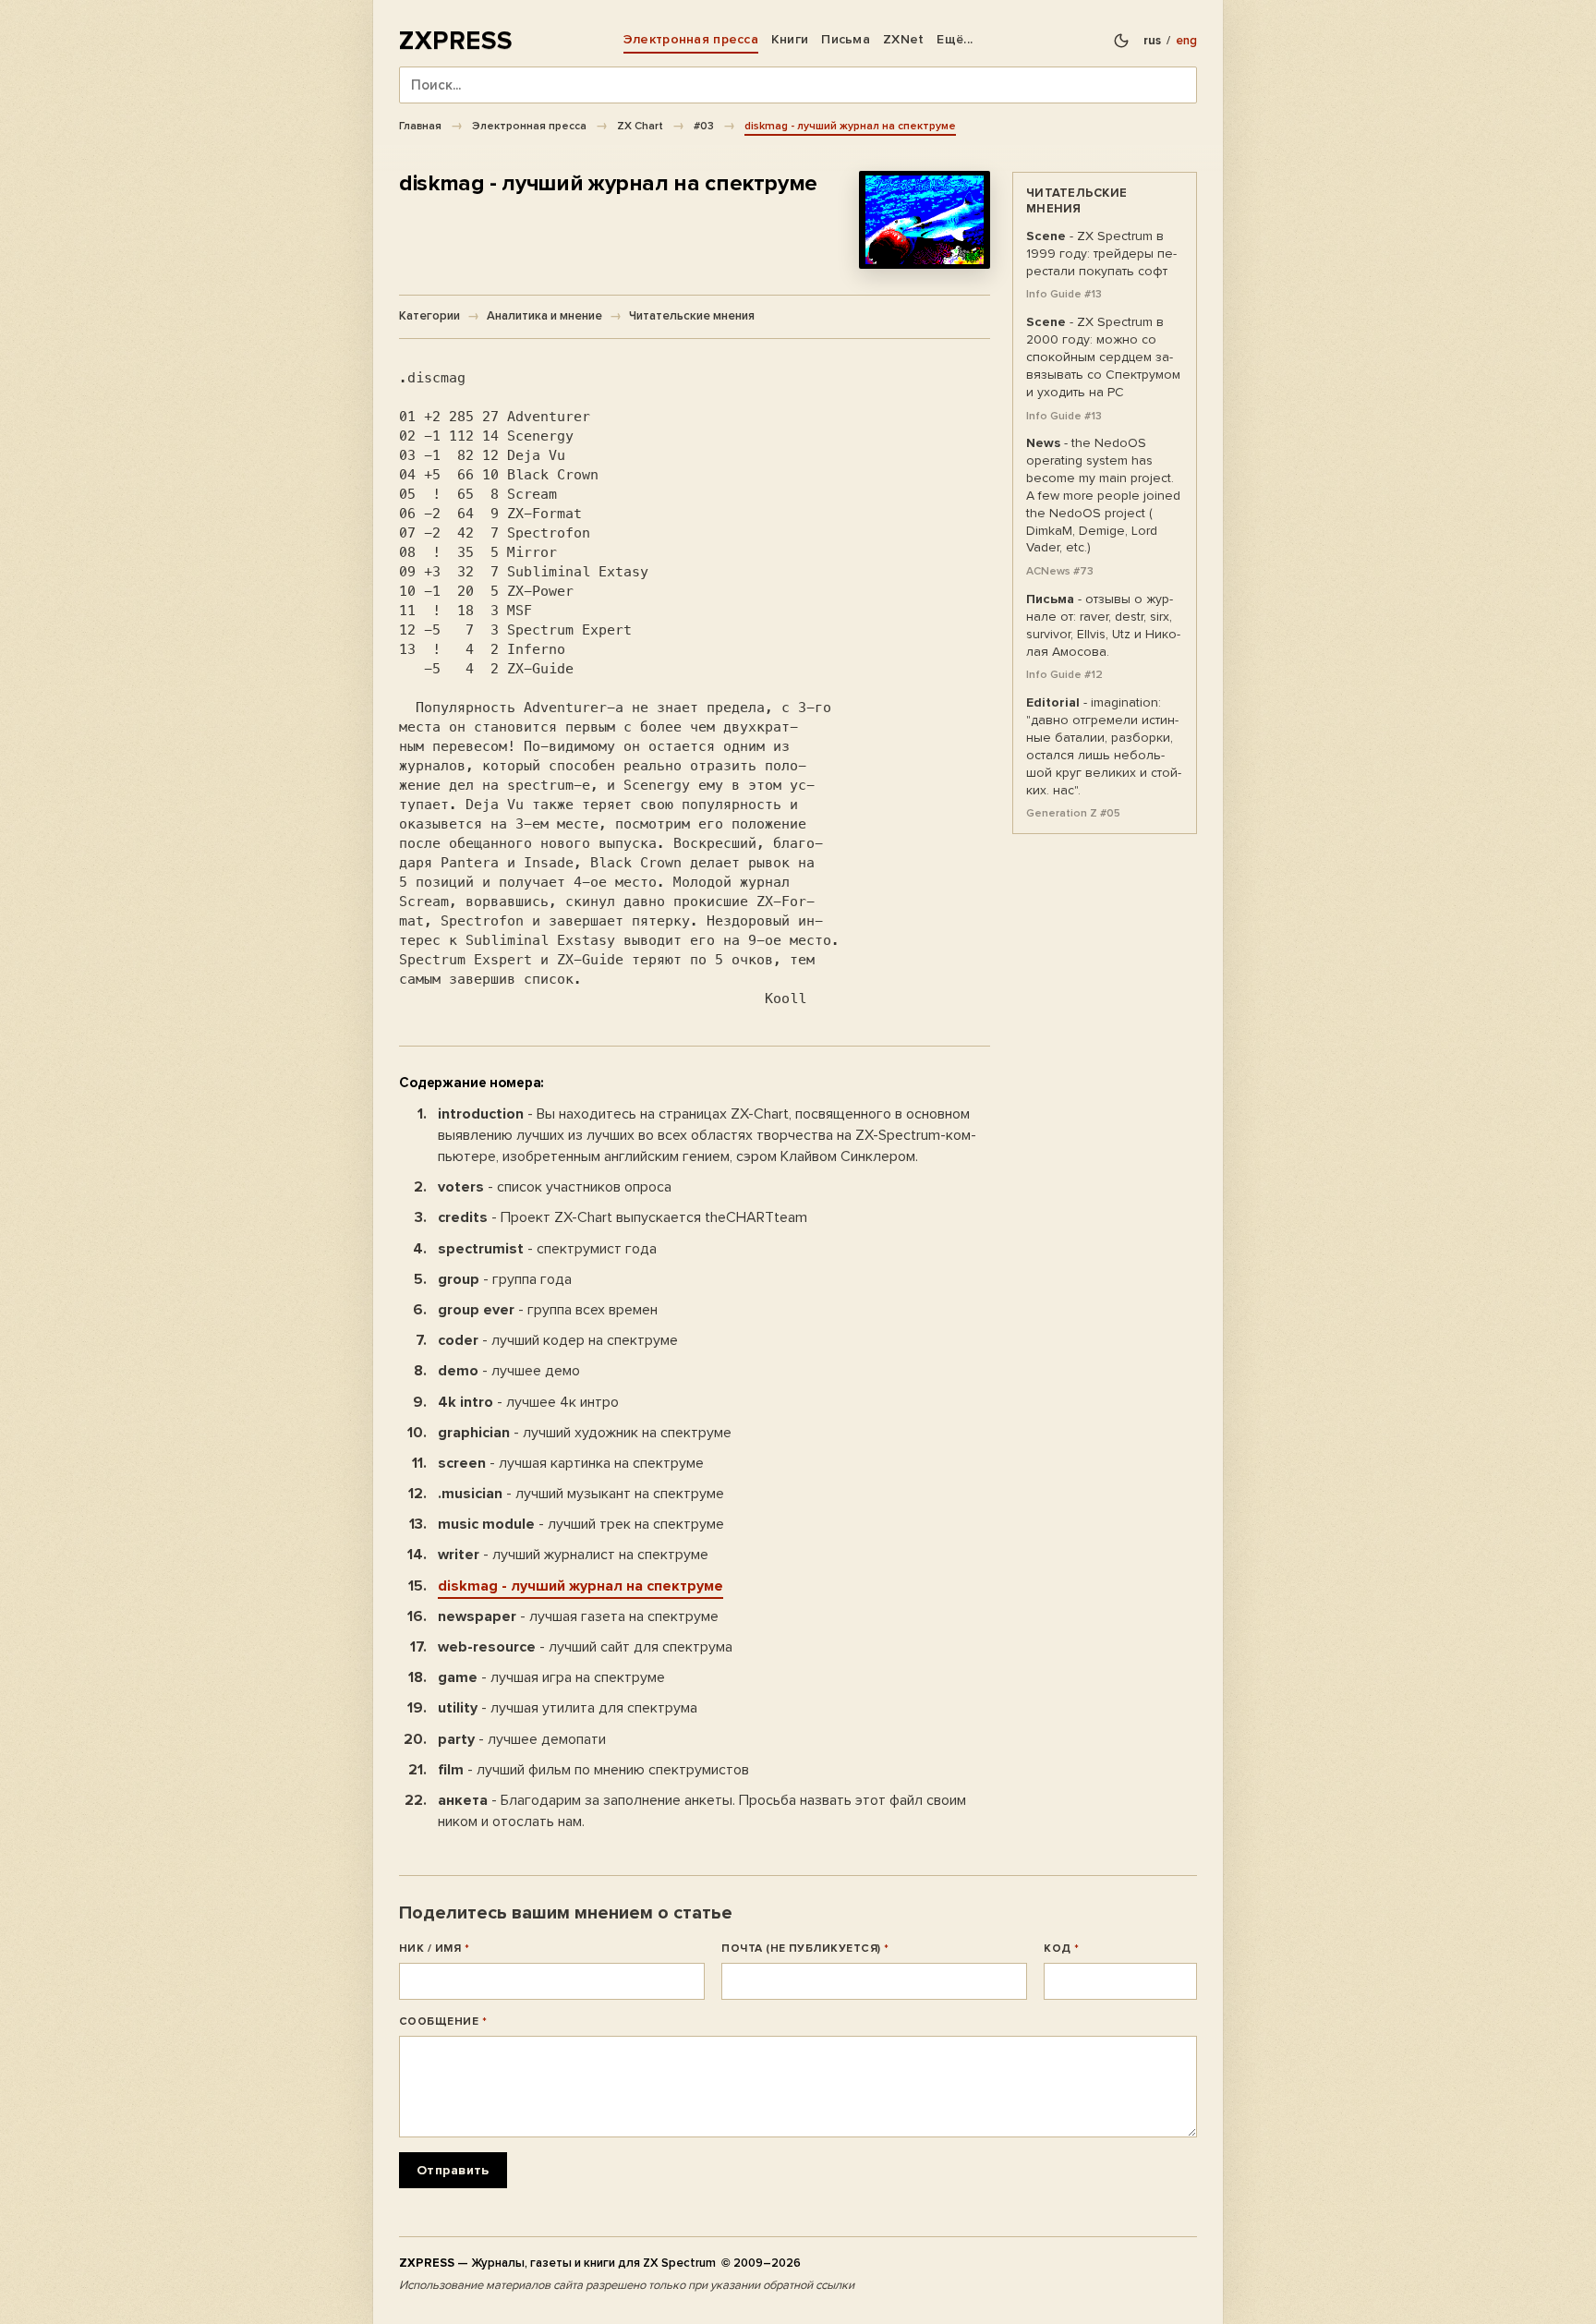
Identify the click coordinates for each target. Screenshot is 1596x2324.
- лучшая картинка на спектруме (571, 1463)
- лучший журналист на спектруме (573, 1555)
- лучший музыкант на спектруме (581, 1494)
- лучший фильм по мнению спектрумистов (593, 1770)
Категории (429, 316)
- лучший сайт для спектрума (585, 1647)
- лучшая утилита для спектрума (568, 1708)
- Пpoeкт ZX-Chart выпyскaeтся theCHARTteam (623, 1217)
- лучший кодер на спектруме (558, 1340)
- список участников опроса (555, 1187)
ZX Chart (640, 126)
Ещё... (955, 39)
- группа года (505, 1279)
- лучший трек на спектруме (581, 1524)
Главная (420, 126)
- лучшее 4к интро (528, 1402)
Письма (846, 39)
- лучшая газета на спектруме (578, 1616)
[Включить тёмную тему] (1121, 41)
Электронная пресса (691, 39)
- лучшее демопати (522, 1739)
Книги (790, 39)
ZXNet (903, 39)
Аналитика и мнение (544, 316)
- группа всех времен (548, 1310)
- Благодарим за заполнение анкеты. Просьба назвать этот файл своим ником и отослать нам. (702, 1811)
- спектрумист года (547, 1249)
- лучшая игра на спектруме (551, 1677)
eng (1186, 41)
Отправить (453, 2170)
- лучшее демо (509, 1371)
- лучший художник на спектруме (585, 1433)
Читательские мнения (692, 316)
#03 (704, 126)
